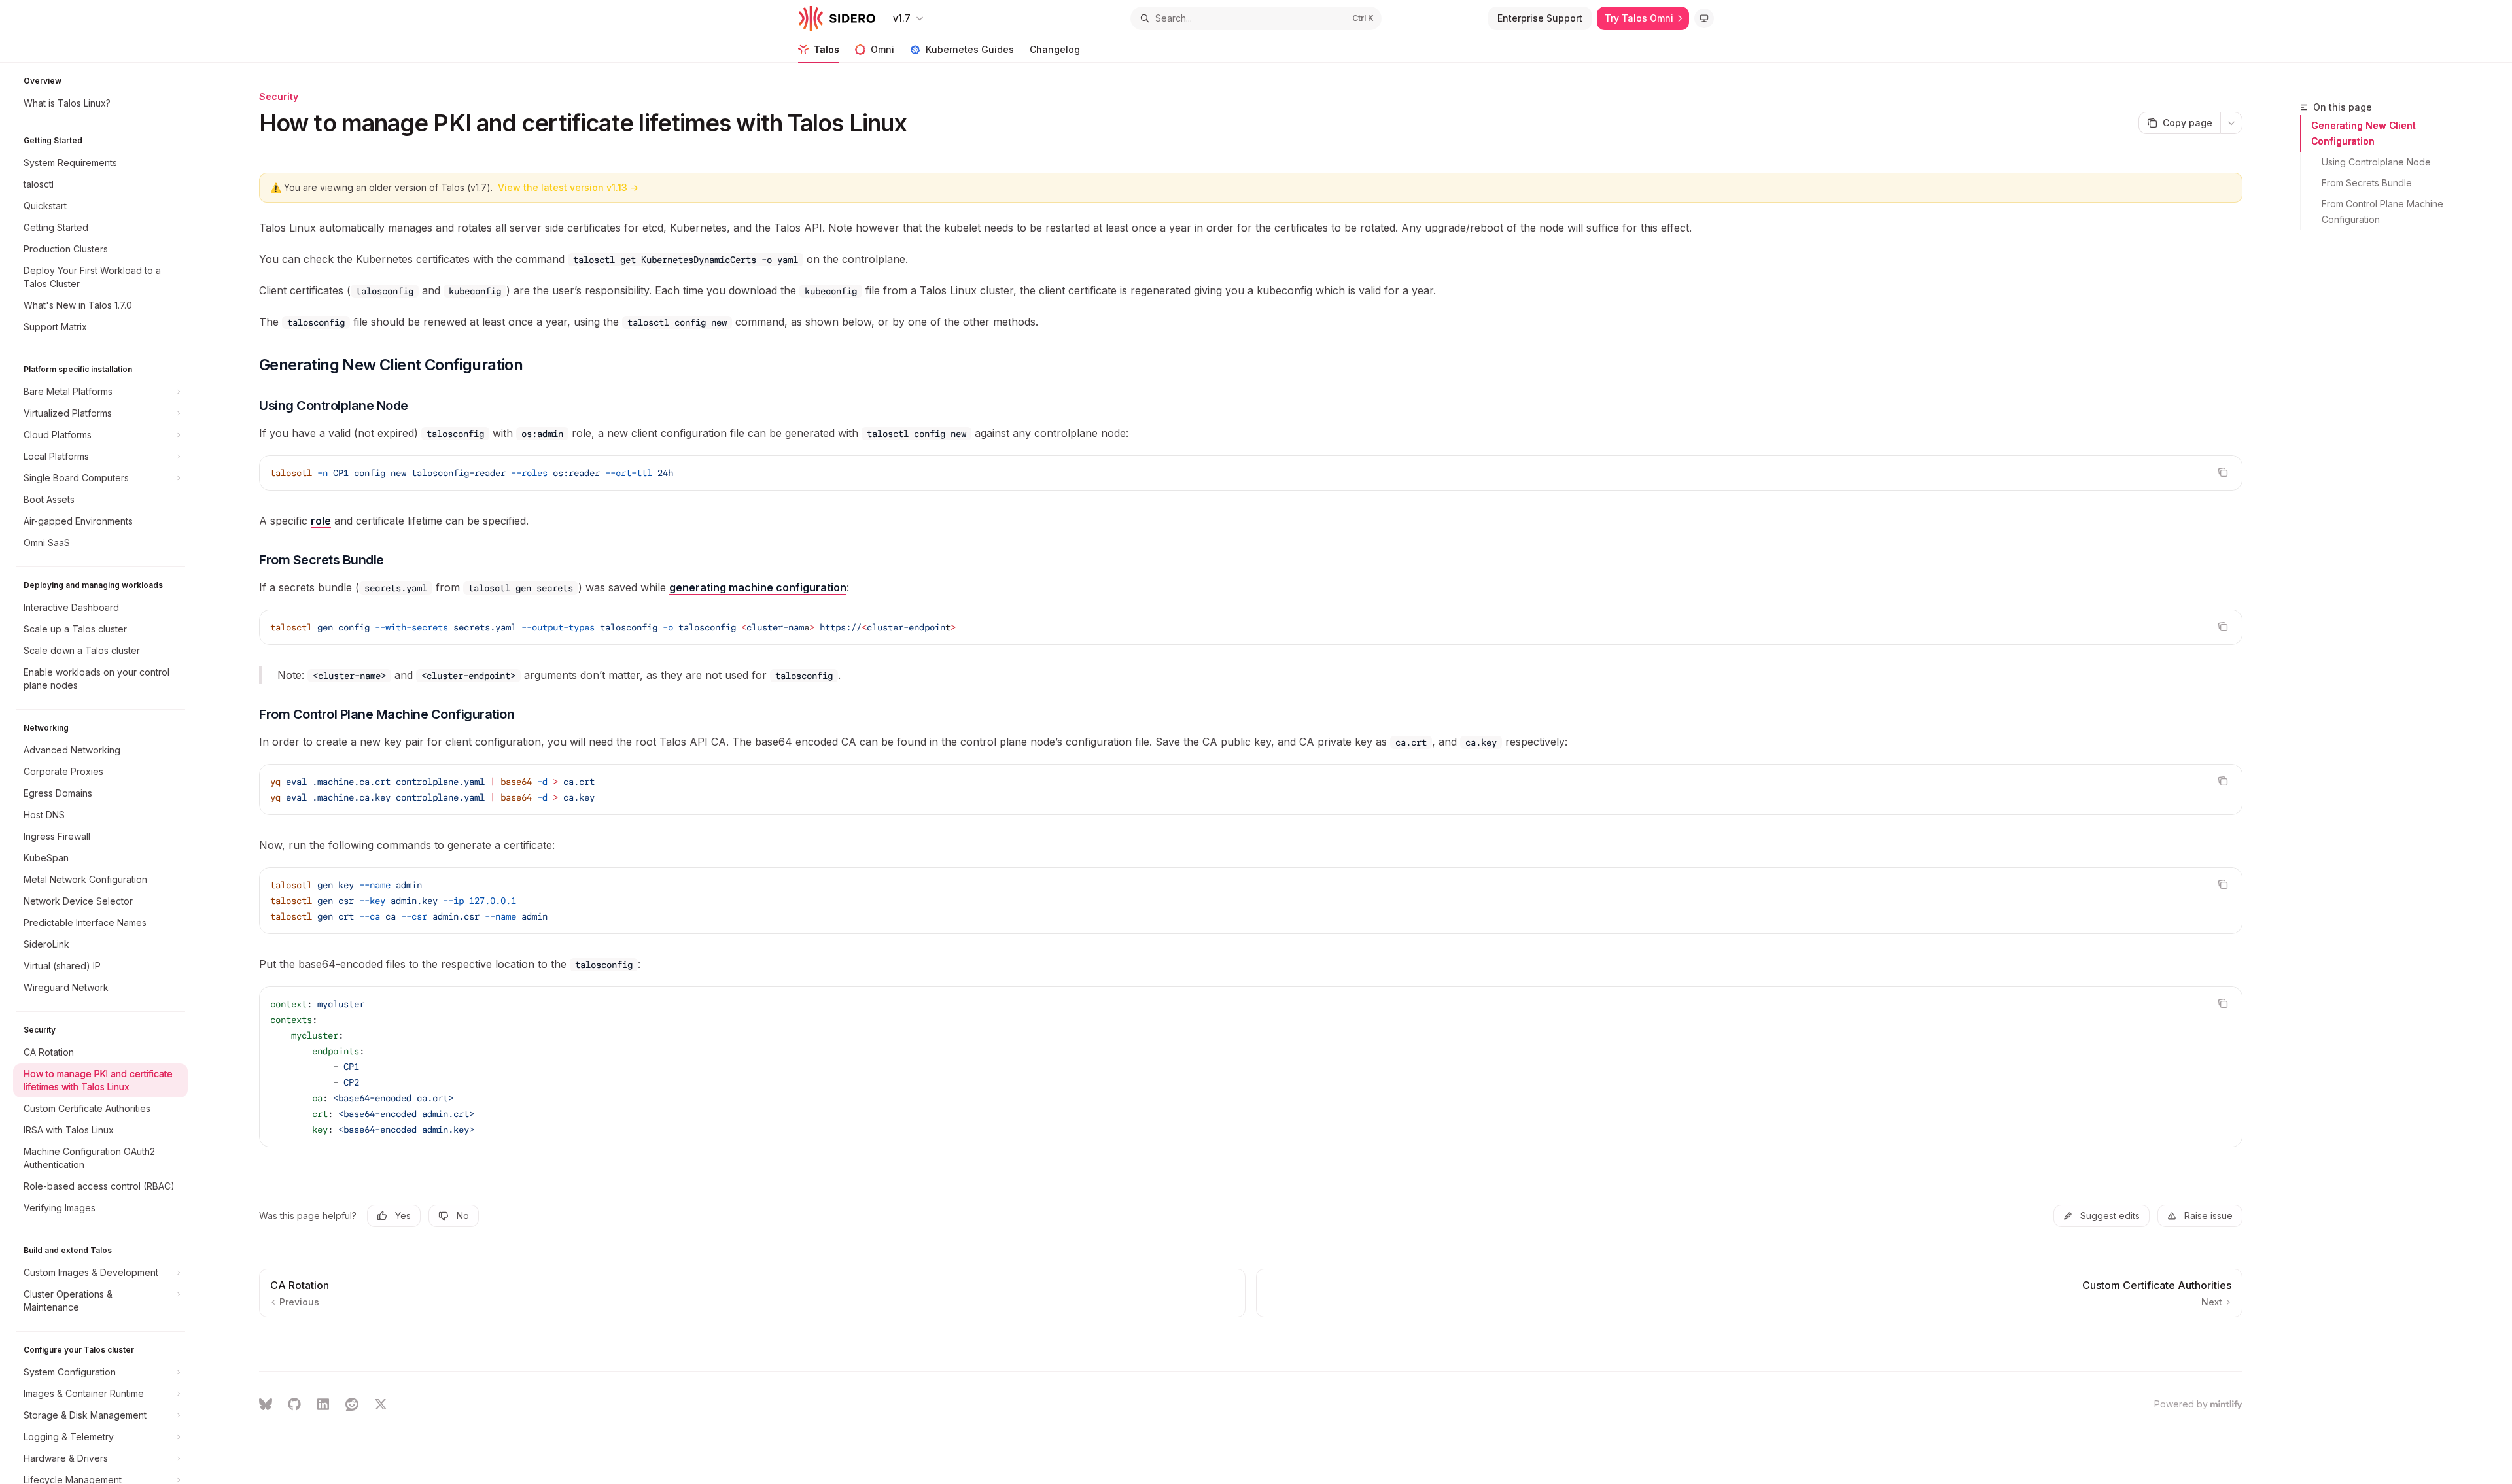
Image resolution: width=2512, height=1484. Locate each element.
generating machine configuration (758, 587)
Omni (882, 49)
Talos (827, 49)
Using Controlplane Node (2376, 162)
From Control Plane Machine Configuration (2384, 212)
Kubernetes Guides (970, 49)
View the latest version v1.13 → (568, 187)
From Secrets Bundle (2367, 183)
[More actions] (2231, 123)
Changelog (1055, 49)
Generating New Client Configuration (2364, 133)
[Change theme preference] (1704, 18)
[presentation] (107, 773)
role (321, 521)
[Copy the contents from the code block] (2223, 472)
